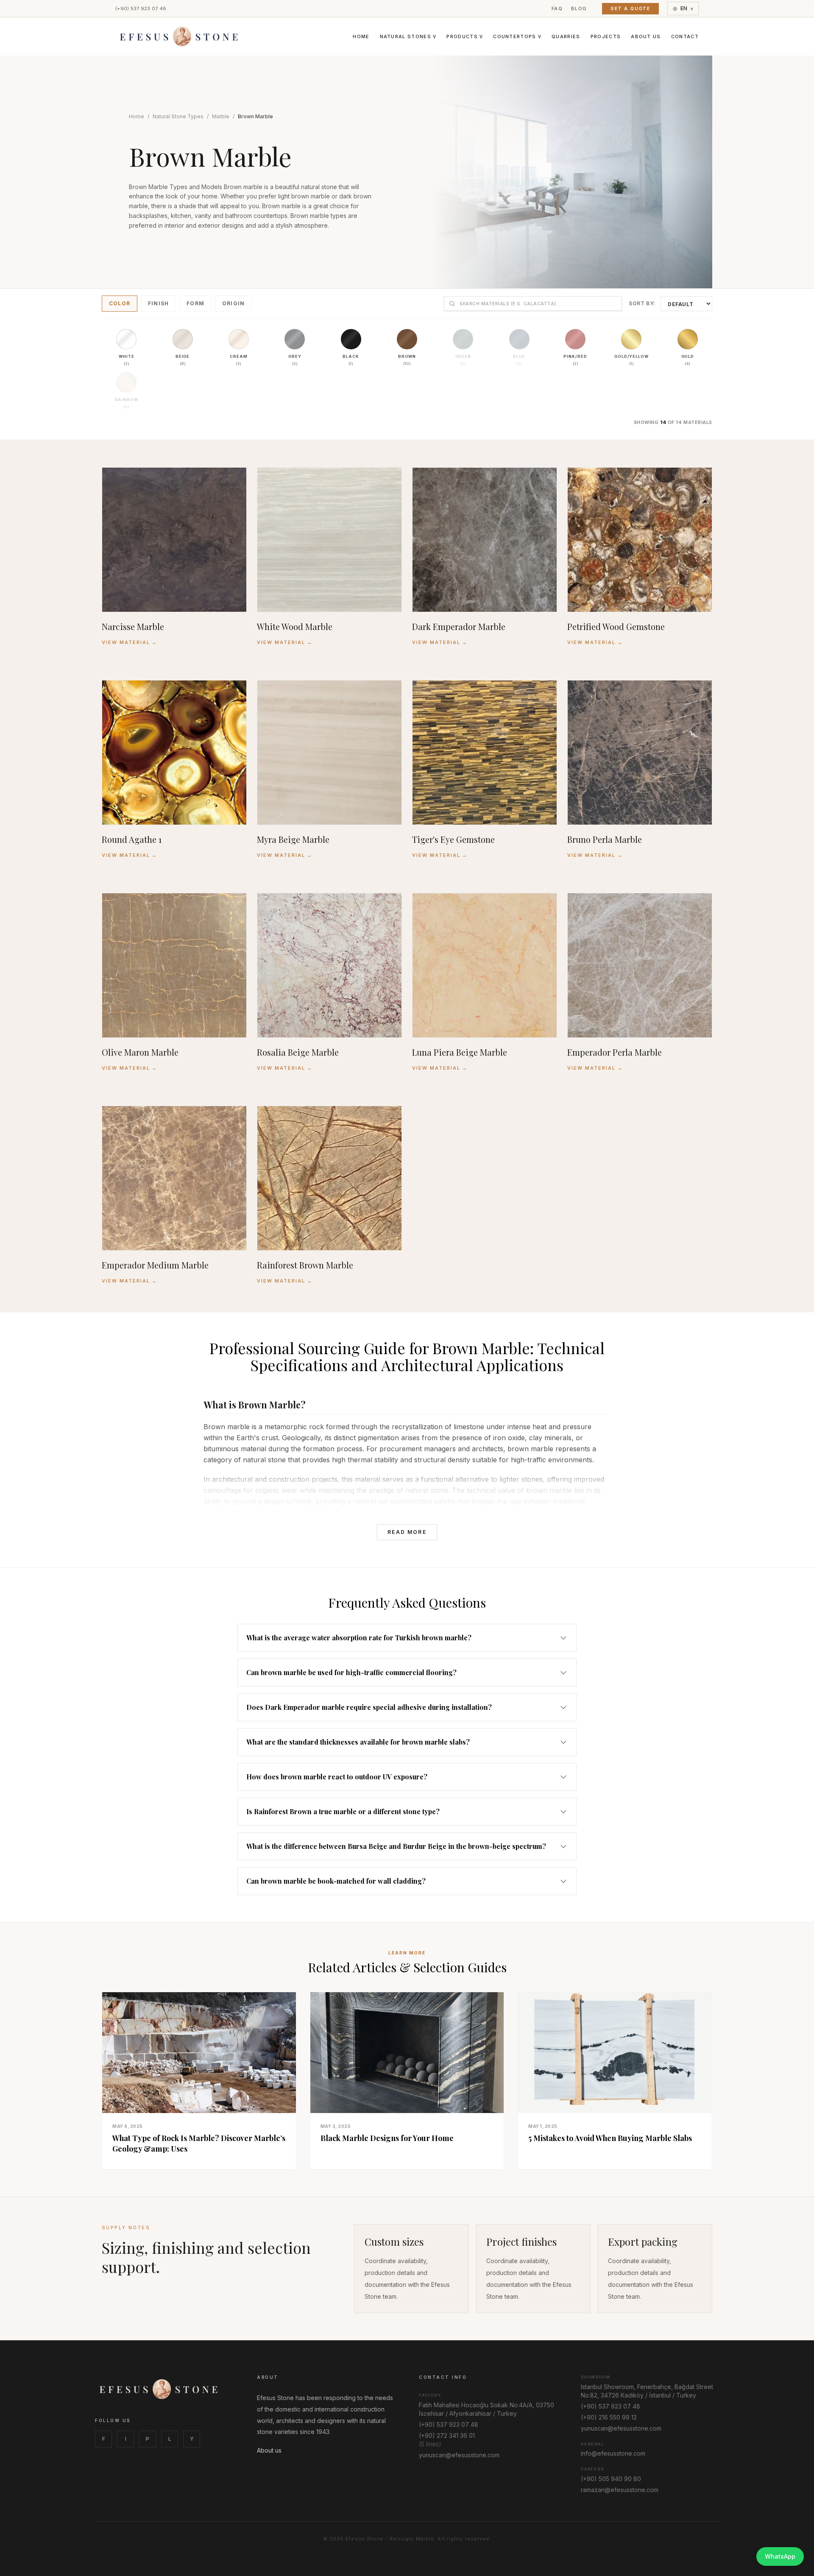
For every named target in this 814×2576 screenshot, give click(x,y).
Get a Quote (630, 8)
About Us (646, 36)
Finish (158, 303)
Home (361, 36)
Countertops (517, 36)
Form (195, 303)
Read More (407, 1532)
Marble (221, 116)
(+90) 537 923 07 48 (141, 8)
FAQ (557, 8)
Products (465, 36)
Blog (579, 8)
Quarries (566, 36)
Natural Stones (408, 36)
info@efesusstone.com (613, 2453)
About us (269, 2450)
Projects (606, 36)
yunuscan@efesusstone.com (459, 2455)
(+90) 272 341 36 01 (447, 2435)
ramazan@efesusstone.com (620, 2490)
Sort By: (642, 303)
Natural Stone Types (178, 116)
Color (120, 303)
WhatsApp (780, 2556)
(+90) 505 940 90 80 (611, 2479)
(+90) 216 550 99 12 (609, 2417)
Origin (233, 303)
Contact (685, 36)
